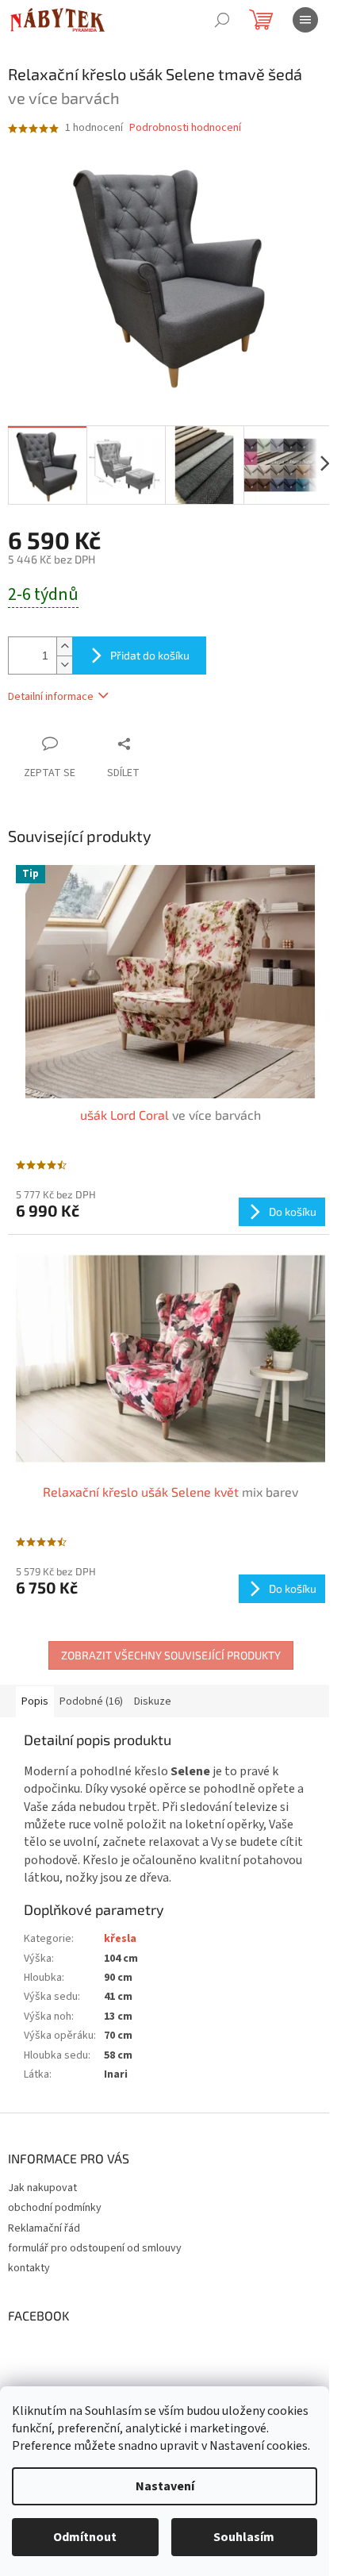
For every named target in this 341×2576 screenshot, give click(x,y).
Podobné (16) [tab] (91, 1701)
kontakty (29, 2268)
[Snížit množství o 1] (64, 665)
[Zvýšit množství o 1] (64, 646)
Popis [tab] (35, 1701)
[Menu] (305, 20)
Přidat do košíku (150, 655)
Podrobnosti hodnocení (185, 128)
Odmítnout (85, 2537)
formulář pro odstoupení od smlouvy (95, 2248)
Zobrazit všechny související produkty (171, 1655)
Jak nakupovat (42, 2188)
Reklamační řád (44, 2228)
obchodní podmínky (55, 2208)
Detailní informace (51, 697)
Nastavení (165, 2486)
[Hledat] (222, 20)
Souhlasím (244, 2537)
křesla (120, 1939)
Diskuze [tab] (153, 1701)
